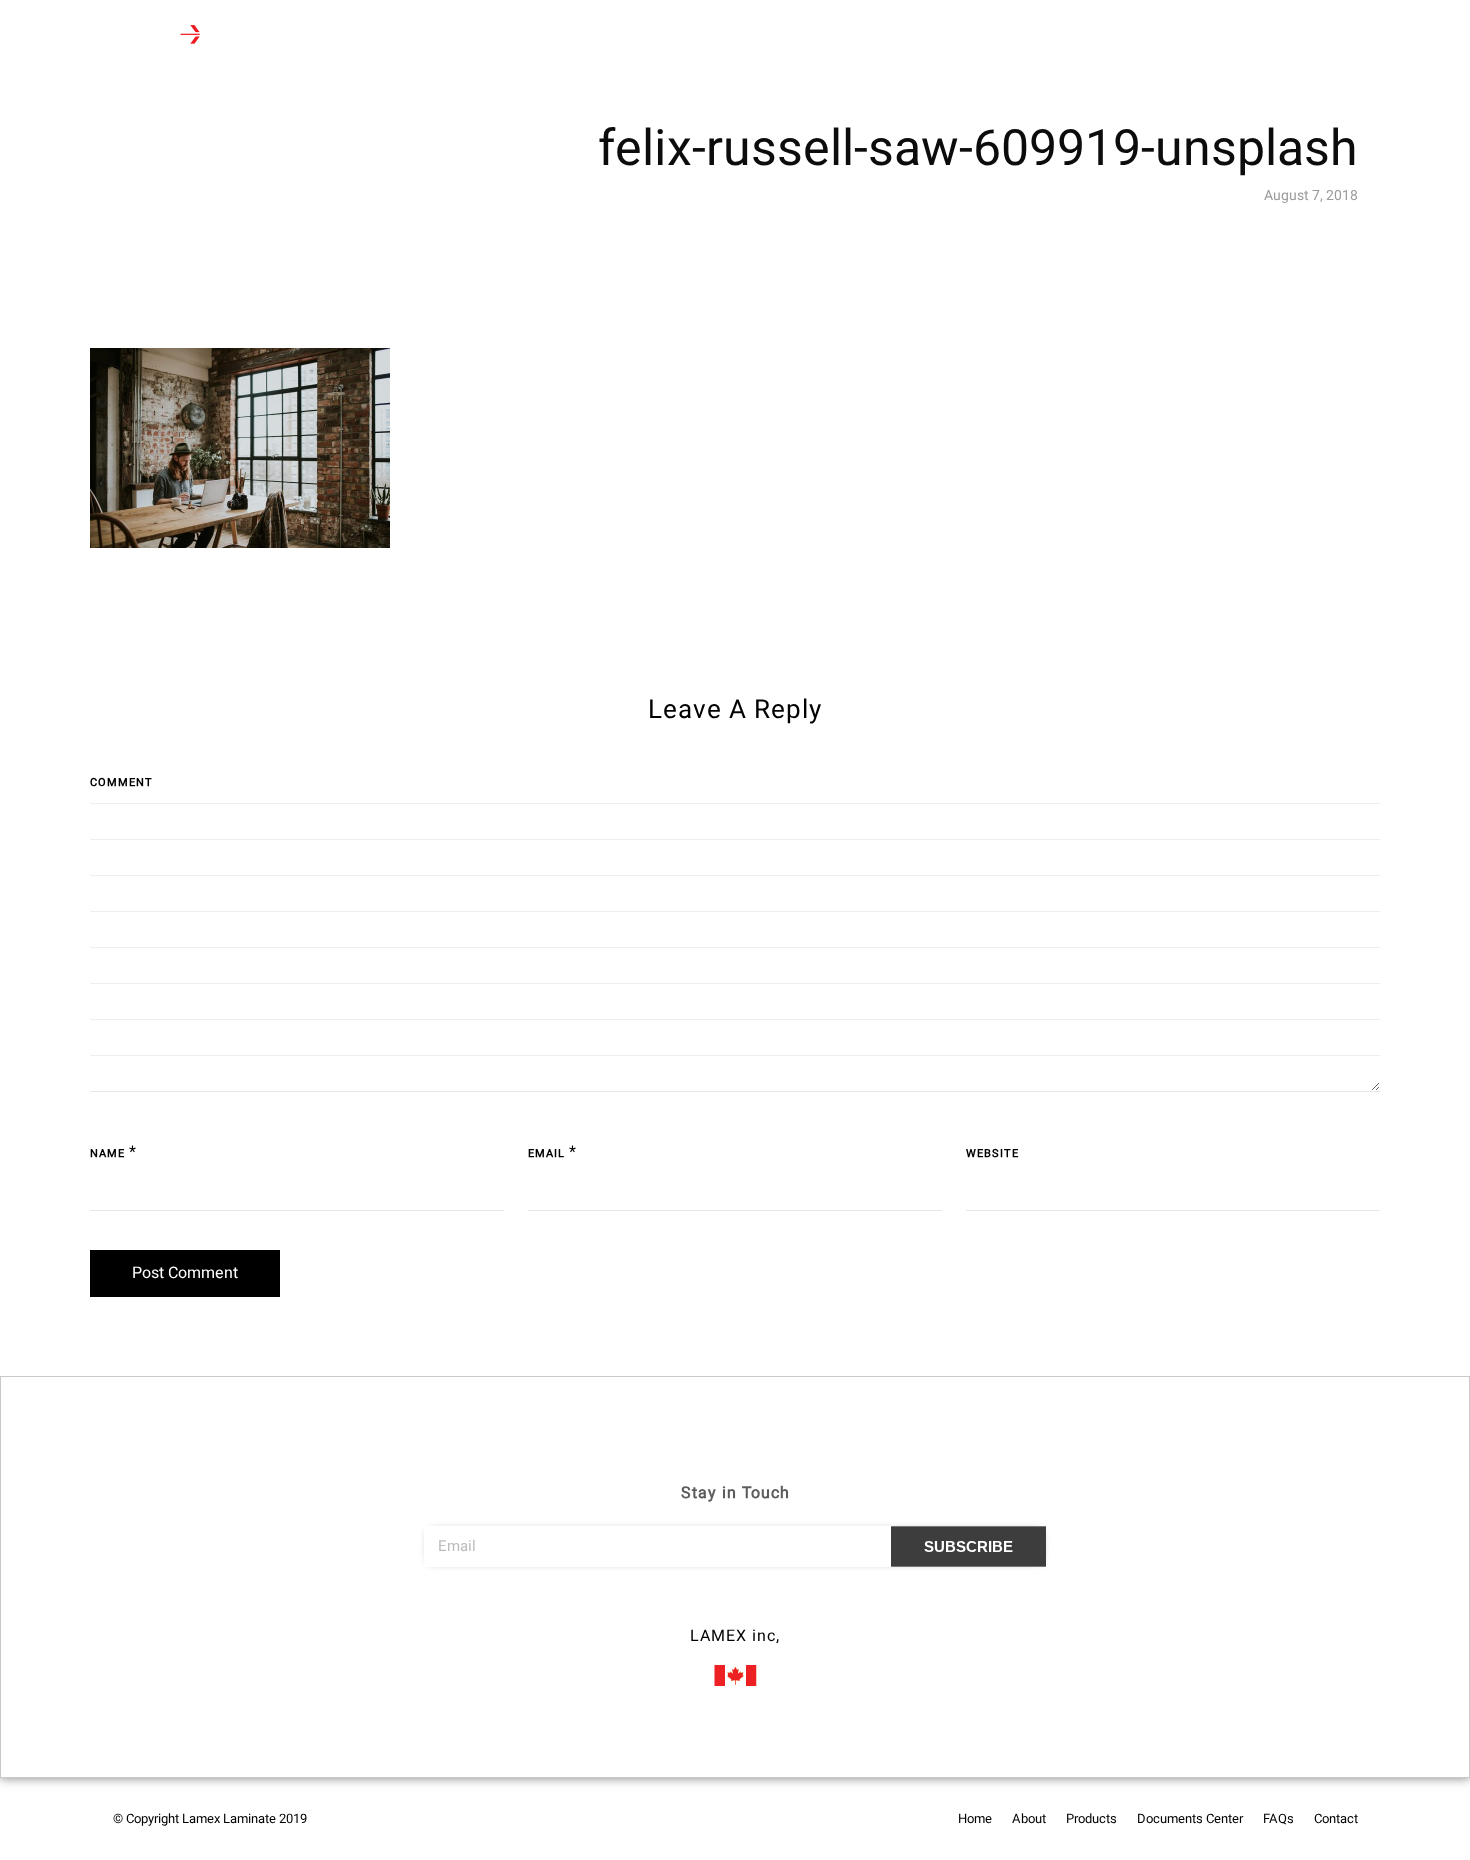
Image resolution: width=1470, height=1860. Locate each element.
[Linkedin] (772, 1608)
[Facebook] (698, 1608)
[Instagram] (735, 1608)
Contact (751, 36)
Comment (121, 782)
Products (444, 36)
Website (992, 1153)
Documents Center (575, 36)
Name (107, 1153)
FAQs (679, 36)
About (367, 36)
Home (299, 36)
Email (546, 1153)
